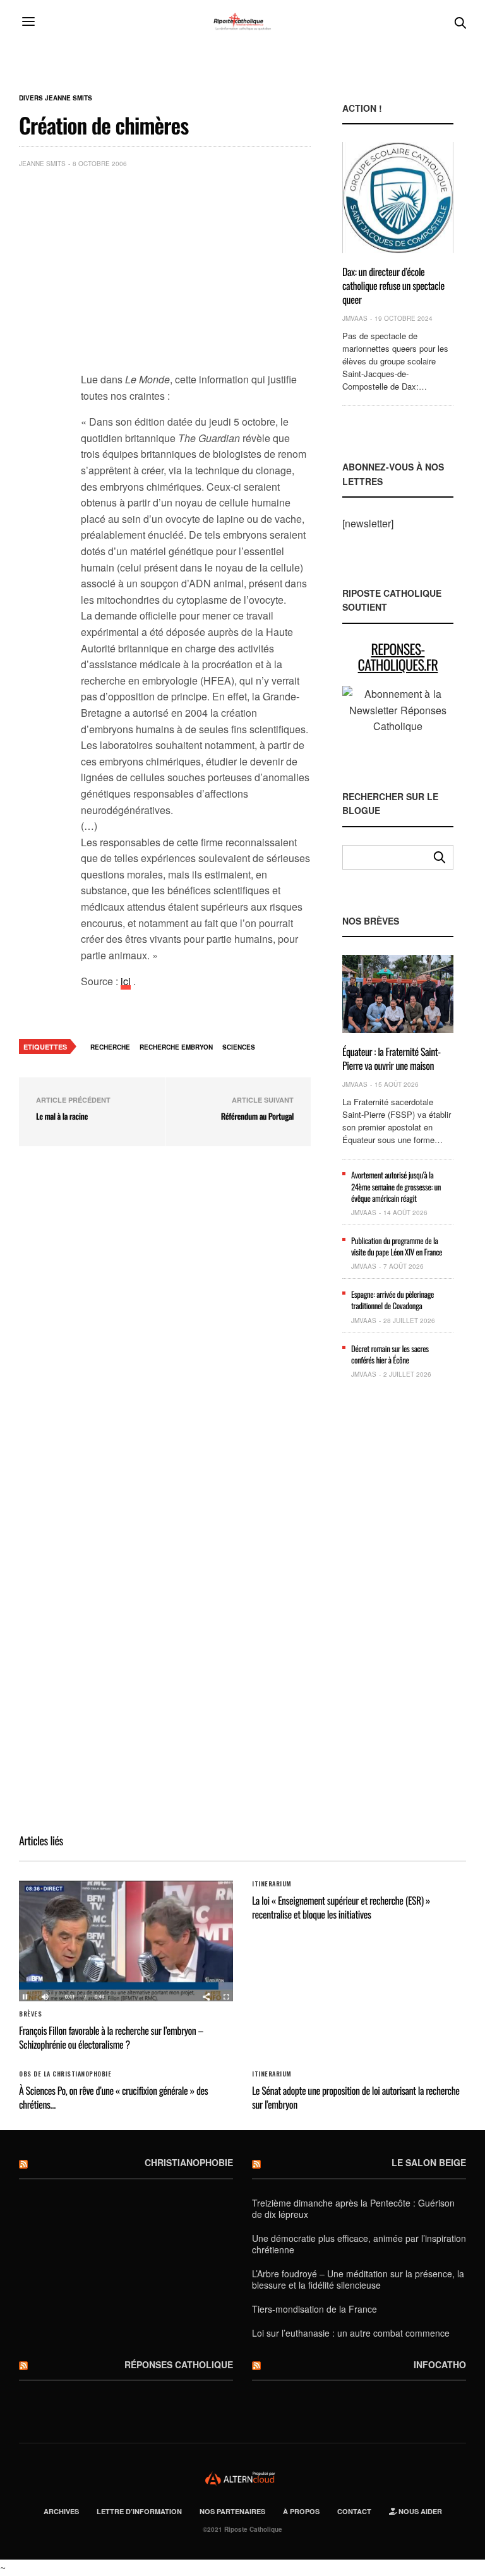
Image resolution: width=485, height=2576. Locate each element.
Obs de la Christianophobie (65, 2074)
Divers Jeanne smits (56, 98)
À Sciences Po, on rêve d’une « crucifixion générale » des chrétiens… (113, 2097)
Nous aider (419, 2511)
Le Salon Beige (429, 2162)
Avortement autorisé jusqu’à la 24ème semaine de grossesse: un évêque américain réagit (396, 1186)
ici (126, 981)
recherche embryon (176, 1047)
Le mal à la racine (62, 1116)
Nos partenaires (232, 2511)
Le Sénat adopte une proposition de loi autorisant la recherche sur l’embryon (356, 2097)
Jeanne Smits (42, 164)
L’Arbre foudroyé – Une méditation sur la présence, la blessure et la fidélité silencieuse (358, 2279)
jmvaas (355, 318)
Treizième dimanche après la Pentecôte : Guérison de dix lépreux (353, 2208)
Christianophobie (189, 2162)
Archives (61, 2511)
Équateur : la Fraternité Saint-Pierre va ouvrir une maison (392, 1058)
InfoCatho (440, 2364)
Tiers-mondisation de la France (314, 2309)
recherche (110, 1047)
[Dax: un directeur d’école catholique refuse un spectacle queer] (398, 197)
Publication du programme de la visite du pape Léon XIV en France (397, 1246)
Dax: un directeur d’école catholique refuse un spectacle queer (393, 286)
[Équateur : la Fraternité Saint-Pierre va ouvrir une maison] (398, 994)
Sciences (239, 1047)
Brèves (30, 2014)
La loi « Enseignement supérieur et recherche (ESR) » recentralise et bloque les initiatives (341, 1907)
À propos (301, 2511)
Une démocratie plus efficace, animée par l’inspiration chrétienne (359, 2244)
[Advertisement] (196, 273)
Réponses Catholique (179, 2364)
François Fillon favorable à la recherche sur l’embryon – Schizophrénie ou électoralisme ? (111, 2037)
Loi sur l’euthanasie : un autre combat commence (351, 2333)
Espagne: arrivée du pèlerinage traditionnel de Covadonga (392, 1300)
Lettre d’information (139, 2511)
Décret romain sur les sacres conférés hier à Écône (390, 1354)
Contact (354, 2511)
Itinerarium (272, 1884)
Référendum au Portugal (257, 1116)
